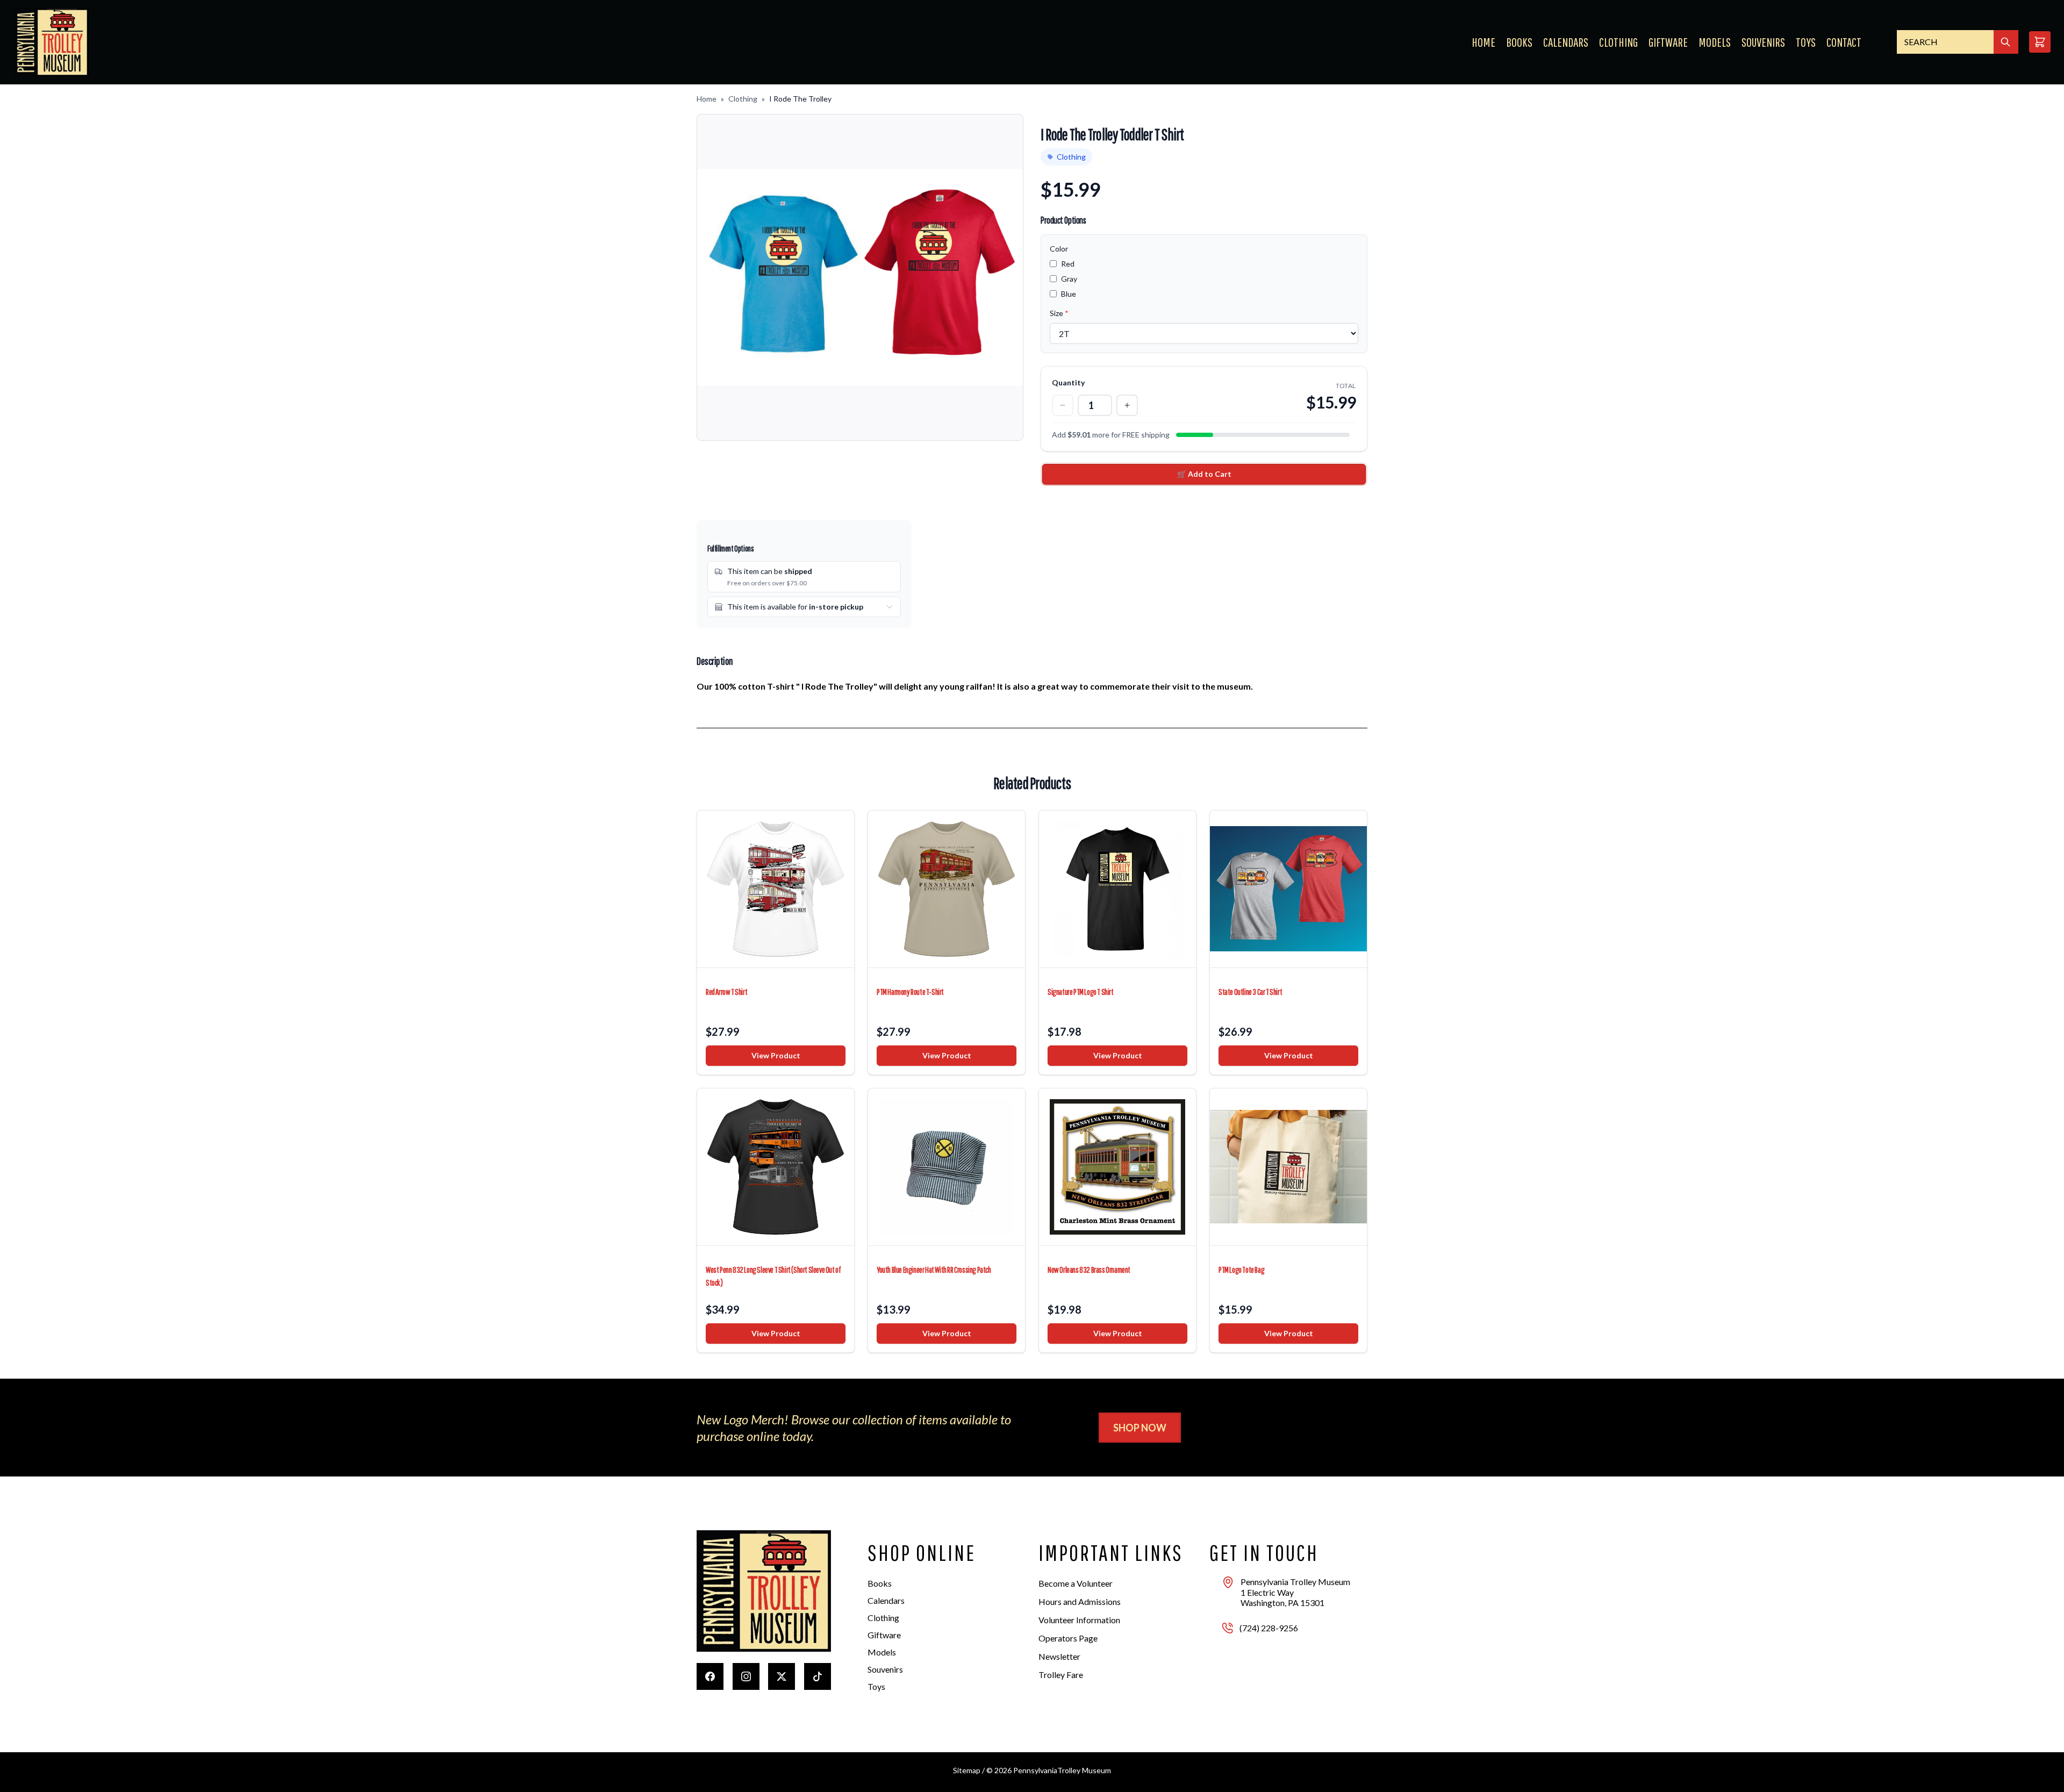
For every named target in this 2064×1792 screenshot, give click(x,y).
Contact (1844, 42)
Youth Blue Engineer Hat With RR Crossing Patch (934, 1270)
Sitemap (967, 1770)
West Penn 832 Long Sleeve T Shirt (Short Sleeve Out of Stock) (773, 1276)
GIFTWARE (1668, 42)
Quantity (1068, 382)
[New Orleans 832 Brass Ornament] (1117, 1167)
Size (1059, 313)
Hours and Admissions (1080, 1601)
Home (1483, 42)
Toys (876, 1686)
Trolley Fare (1061, 1675)
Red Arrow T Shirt (726, 992)
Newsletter (1059, 1656)
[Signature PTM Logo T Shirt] (1117, 889)
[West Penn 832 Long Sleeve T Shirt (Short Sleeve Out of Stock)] (776, 1167)
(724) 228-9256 (1269, 1628)
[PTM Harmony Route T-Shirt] (947, 889)
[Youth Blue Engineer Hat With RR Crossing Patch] (947, 1167)
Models (882, 1652)
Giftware (884, 1635)
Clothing (743, 99)
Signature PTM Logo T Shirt (1081, 992)
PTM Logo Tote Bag (1241, 1270)
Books (880, 1583)
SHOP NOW (1140, 1428)
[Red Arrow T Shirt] (776, 889)
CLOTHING (1618, 42)
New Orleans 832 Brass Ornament (1089, 1270)
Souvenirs (885, 1669)
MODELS (1715, 42)
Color (1059, 249)
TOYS (1806, 42)
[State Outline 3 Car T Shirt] (1288, 889)
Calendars (886, 1600)
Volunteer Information (1079, 1620)
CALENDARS (1566, 42)
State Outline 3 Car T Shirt (1250, 992)
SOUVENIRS (1763, 42)
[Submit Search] (2006, 42)
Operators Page (1068, 1638)
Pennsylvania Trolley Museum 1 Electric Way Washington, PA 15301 (1295, 1592)
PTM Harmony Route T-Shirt (910, 992)
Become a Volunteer (1076, 1583)
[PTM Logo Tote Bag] (1288, 1167)
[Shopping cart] (2040, 42)
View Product (776, 1055)
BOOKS (1519, 42)
